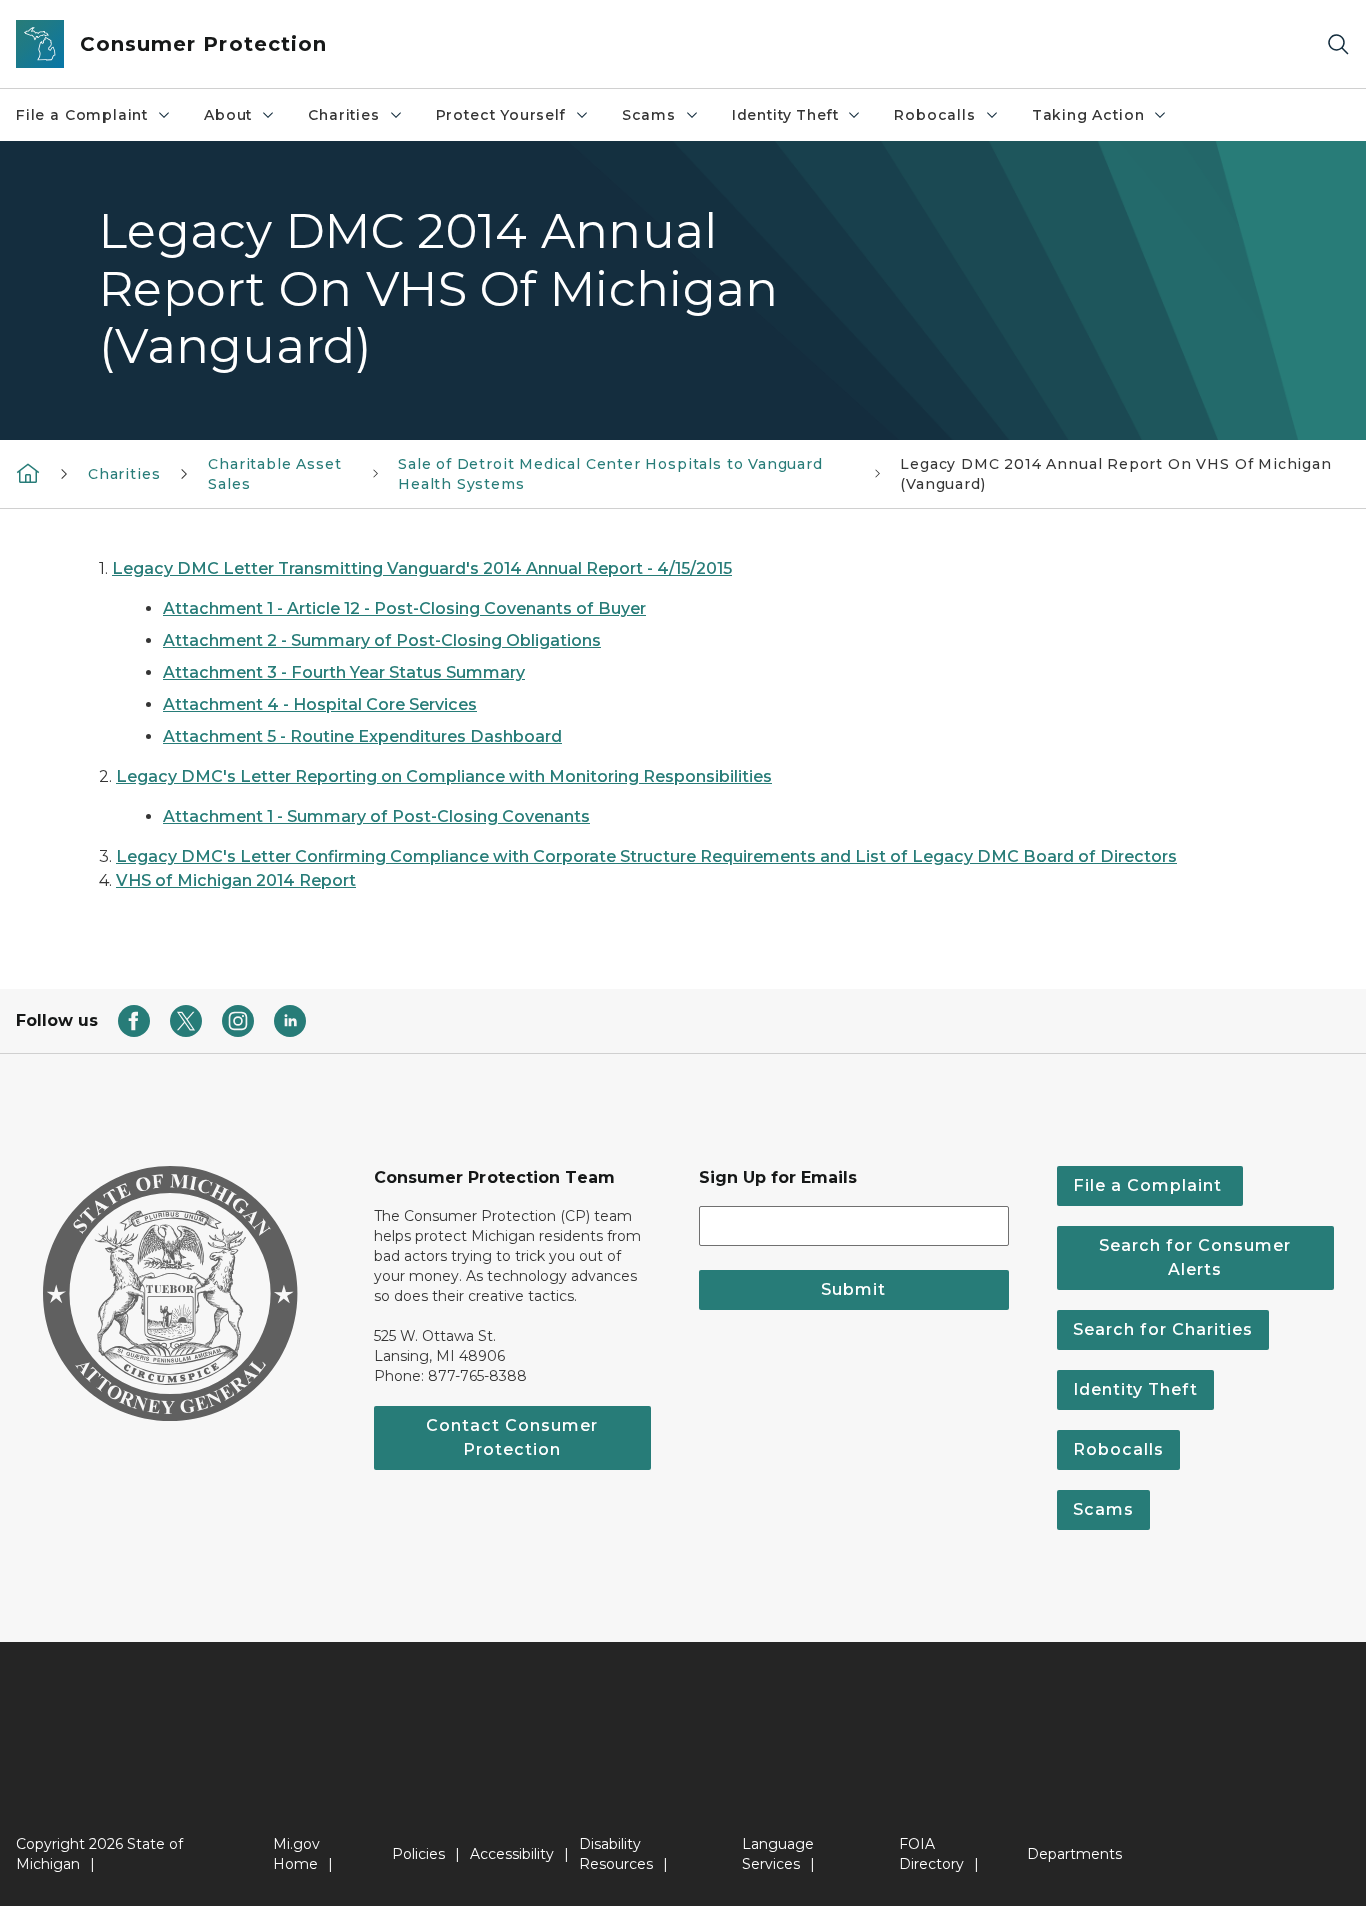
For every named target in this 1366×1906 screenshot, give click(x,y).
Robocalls (934, 115)
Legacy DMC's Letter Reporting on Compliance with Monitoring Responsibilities (444, 776)
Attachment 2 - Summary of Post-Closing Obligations (382, 640)
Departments (1074, 1854)
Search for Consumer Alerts (1195, 1257)
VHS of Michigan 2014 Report (236, 880)
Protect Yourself (501, 115)
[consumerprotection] (28, 472)
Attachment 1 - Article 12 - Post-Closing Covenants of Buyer (404, 608)
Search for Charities (1163, 1329)
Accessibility (512, 1854)
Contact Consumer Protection (512, 1437)
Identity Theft (785, 115)
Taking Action (1088, 115)
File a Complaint (82, 115)
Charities (343, 115)
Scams (649, 115)
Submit (853, 1289)
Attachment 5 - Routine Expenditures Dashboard (362, 736)
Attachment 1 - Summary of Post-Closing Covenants (376, 816)
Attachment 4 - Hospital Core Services (320, 704)
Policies (418, 1854)
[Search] (1338, 44)
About (228, 115)
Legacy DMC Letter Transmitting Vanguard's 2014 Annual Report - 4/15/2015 (422, 568)
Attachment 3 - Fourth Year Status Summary (344, 672)
